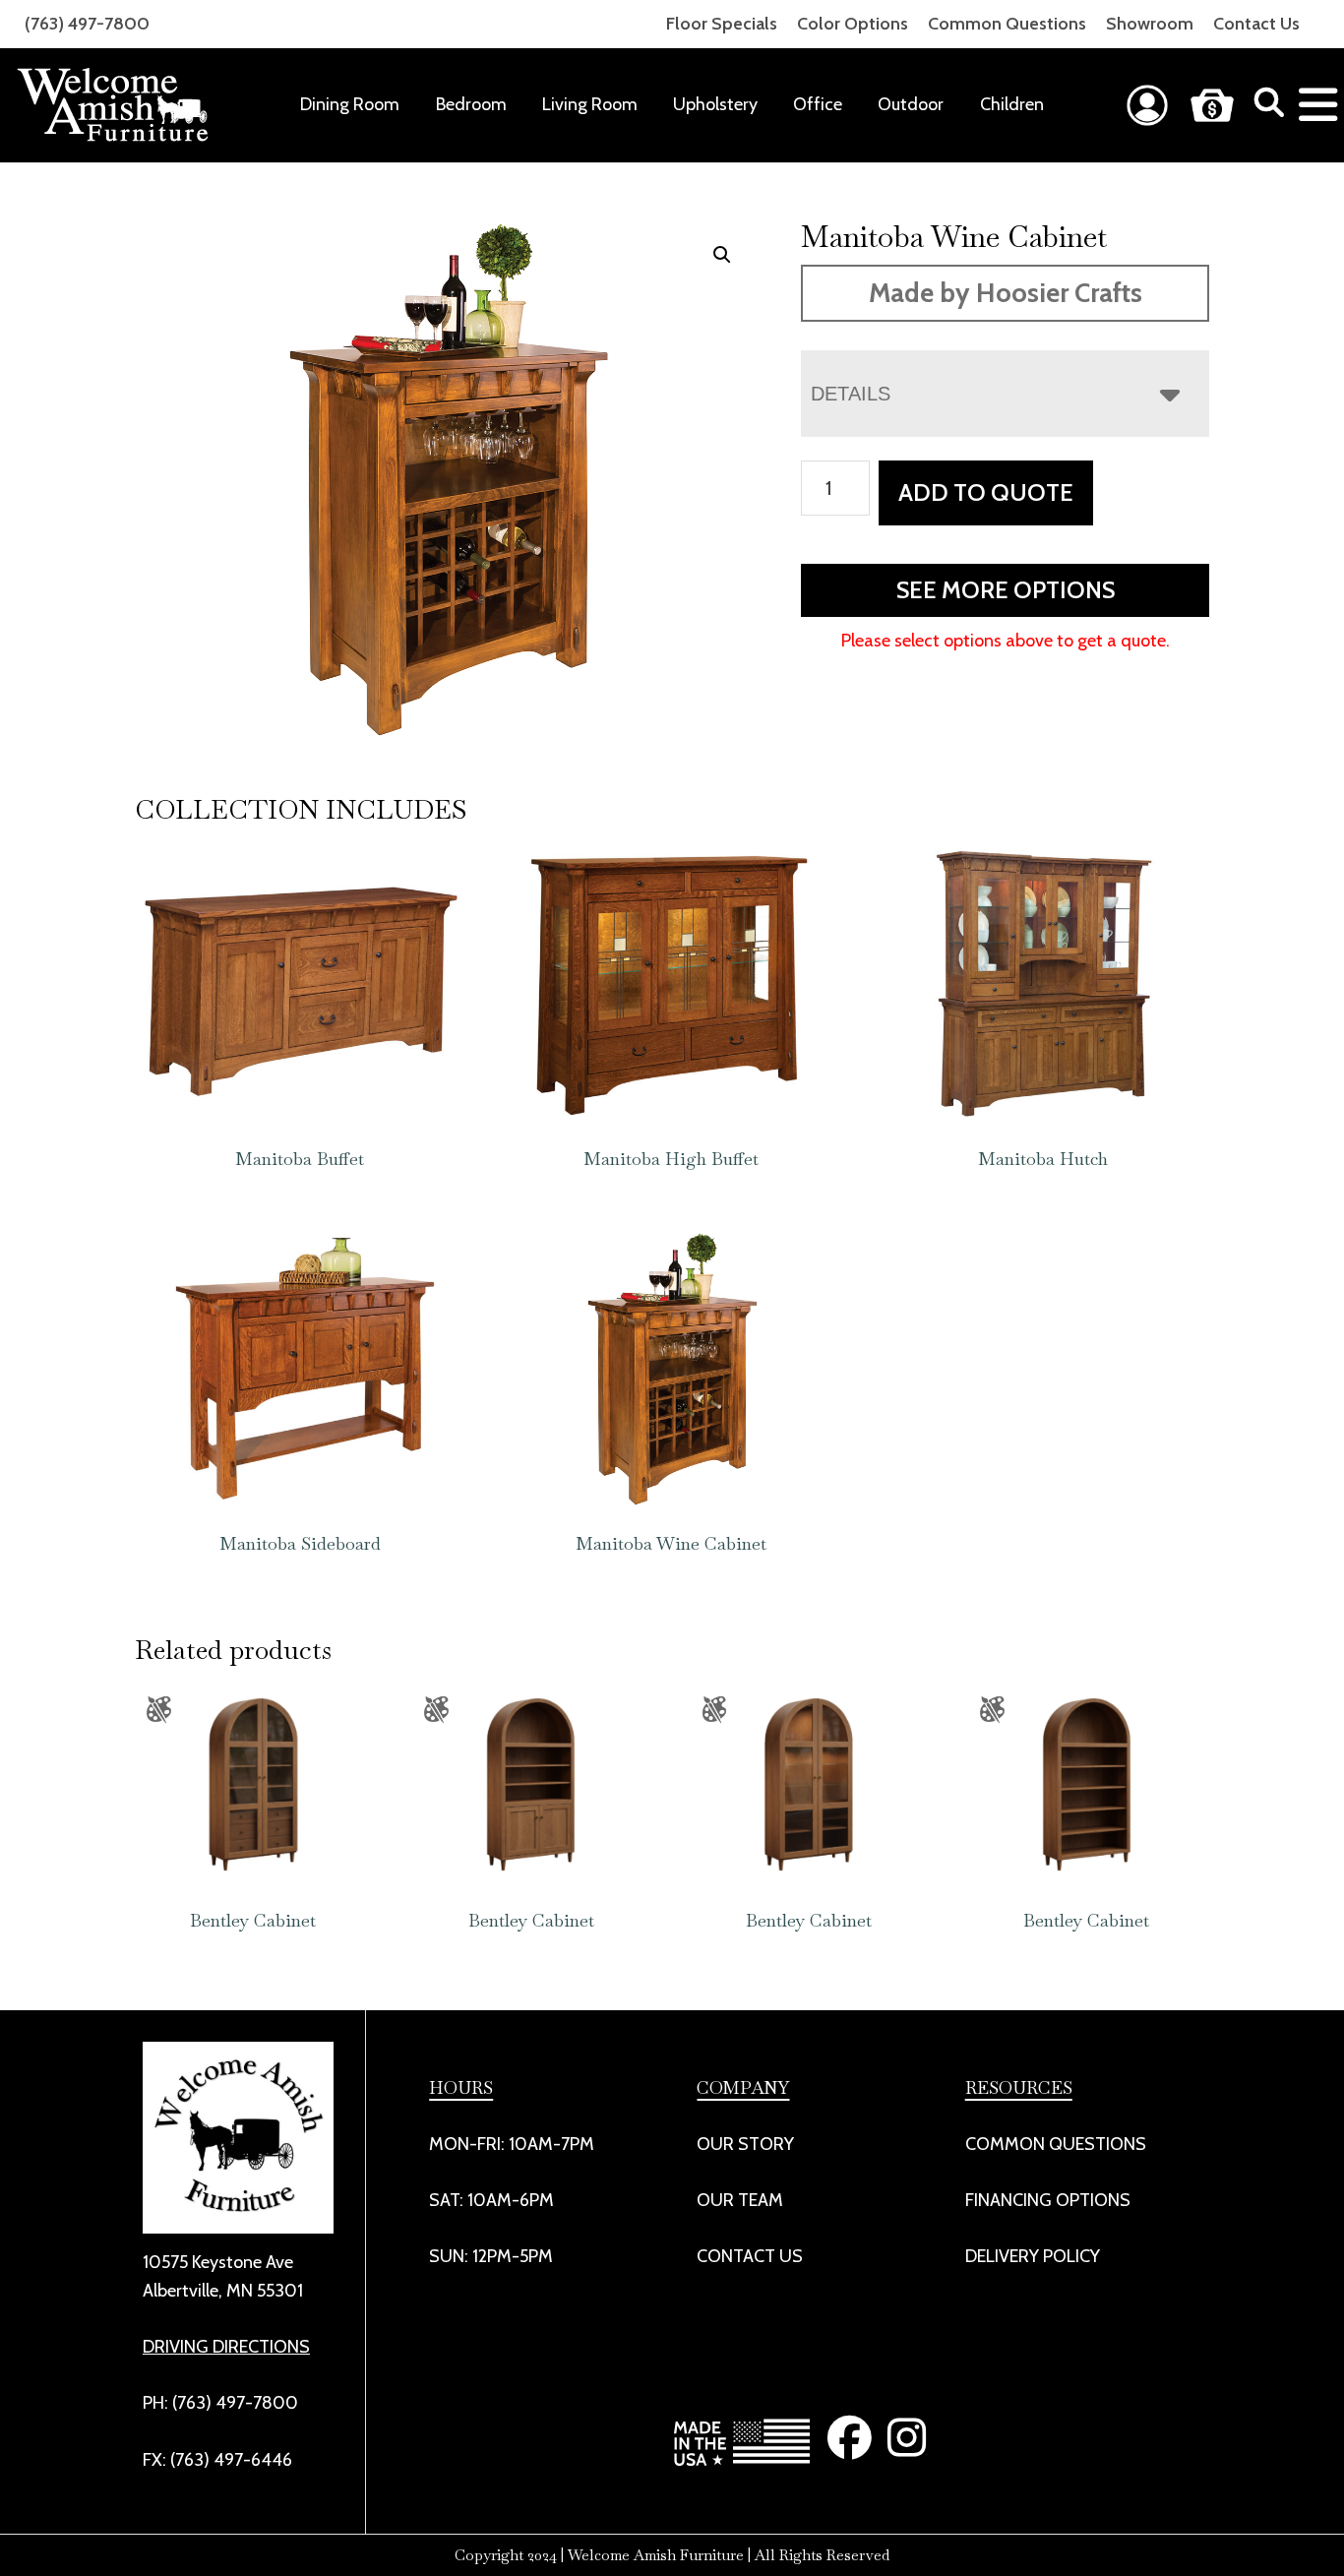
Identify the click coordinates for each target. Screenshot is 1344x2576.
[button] (722, 255)
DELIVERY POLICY (1033, 2256)
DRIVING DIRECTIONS (226, 2347)
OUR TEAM (740, 2200)
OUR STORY (745, 2144)
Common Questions (1007, 24)
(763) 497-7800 (87, 24)
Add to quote (986, 492)
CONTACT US (750, 2256)
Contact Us (1256, 24)
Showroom (1150, 24)
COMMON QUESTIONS (1056, 2144)
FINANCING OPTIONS (1048, 2200)
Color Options (853, 24)
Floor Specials (722, 24)
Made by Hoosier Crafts (1006, 293)
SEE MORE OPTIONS (1006, 590)
